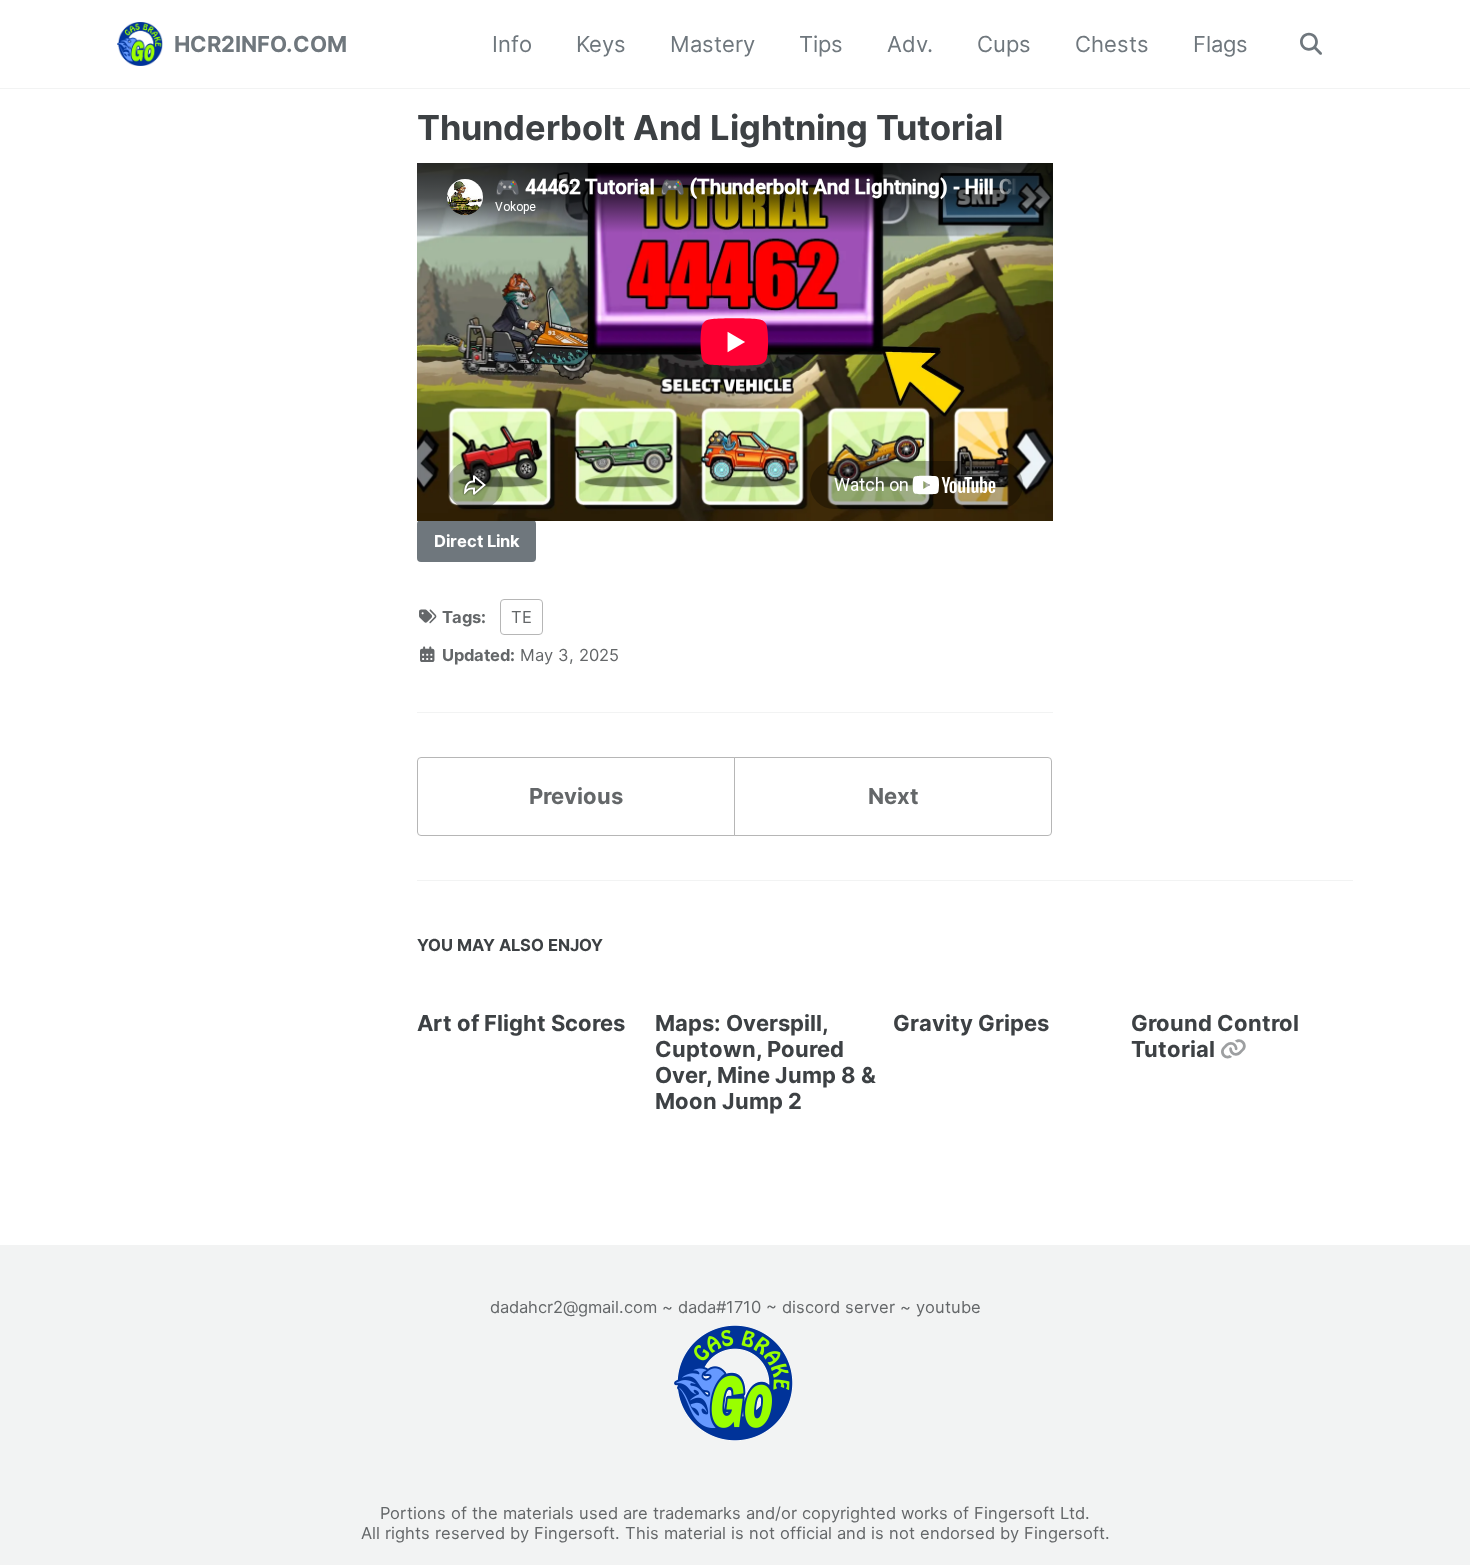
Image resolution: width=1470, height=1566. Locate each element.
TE (521, 617)
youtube (948, 1307)
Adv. (910, 44)
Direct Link (477, 541)
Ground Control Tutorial (1215, 1036)
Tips (821, 44)
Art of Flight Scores (521, 1023)
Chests (1112, 44)
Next (893, 796)
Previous (576, 796)
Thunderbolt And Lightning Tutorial (710, 127)
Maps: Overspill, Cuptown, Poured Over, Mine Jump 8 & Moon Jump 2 (765, 1062)
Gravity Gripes (971, 1023)
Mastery (712, 44)
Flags (1220, 44)
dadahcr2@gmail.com (573, 1307)
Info (512, 44)
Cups (1004, 44)
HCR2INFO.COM (260, 44)
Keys (601, 44)
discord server (838, 1307)
